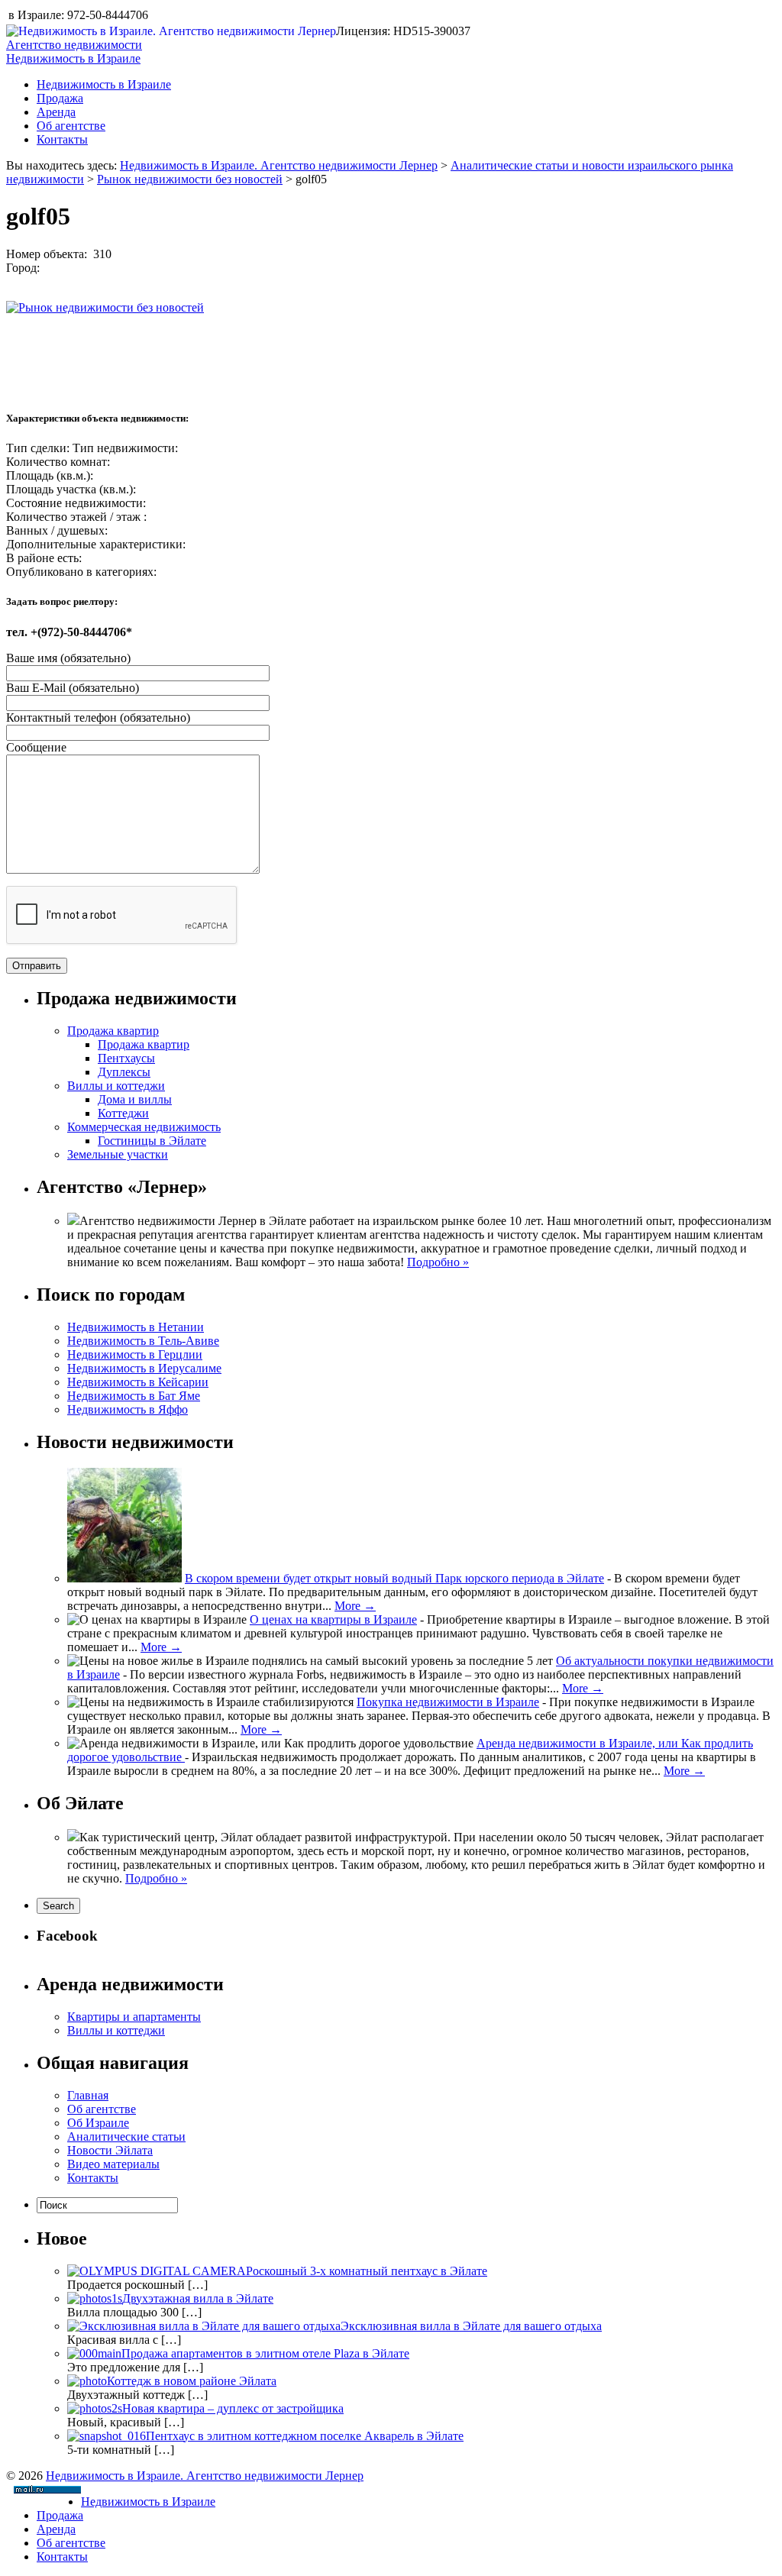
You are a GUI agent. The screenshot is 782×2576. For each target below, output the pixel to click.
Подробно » (438, 1262)
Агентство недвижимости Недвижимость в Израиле (74, 52)
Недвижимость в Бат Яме (134, 1396)
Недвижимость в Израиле (104, 84)
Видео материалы (113, 2164)
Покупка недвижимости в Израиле (448, 1702)
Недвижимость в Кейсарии (138, 1382)
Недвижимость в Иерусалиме (144, 1368)
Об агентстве (71, 126)
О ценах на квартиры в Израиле (333, 1619)
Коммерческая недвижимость (144, 1127)
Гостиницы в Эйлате (152, 1141)
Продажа (60, 98)
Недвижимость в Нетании (136, 1327)
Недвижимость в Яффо (128, 1409)
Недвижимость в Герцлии (135, 1354)
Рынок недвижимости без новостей (190, 179)
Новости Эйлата (110, 2150)
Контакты (62, 139)
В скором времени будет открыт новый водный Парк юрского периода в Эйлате (394, 1578)
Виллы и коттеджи (116, 1086)
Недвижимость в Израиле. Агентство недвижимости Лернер (279, 165)
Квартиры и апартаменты (134, 2017)
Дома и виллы (135, 1099)
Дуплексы (124, 1072)
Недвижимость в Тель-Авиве (143, 1341)
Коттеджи (123, 1113)
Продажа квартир (113, 1031)
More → (355, 1606)
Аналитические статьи (126, 2136)
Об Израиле (98, 2123)
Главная (88, 2095)
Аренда (56, 112)
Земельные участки (118, 1154)
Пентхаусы (126, 1058)
